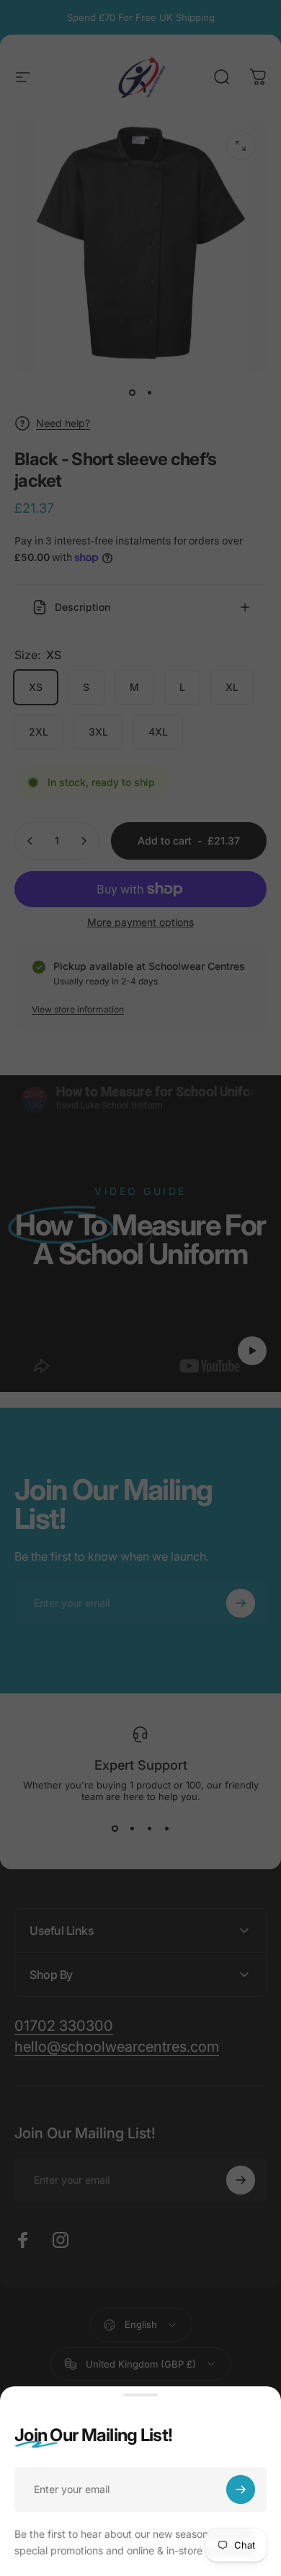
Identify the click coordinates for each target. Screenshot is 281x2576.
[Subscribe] (241, 2489)
